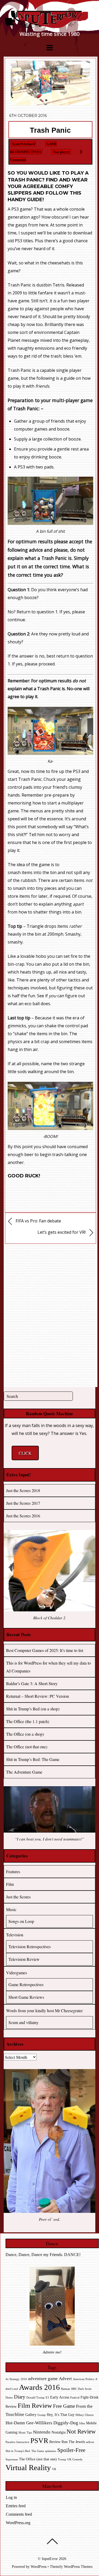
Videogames (16, 1973)
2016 (24, 2379)
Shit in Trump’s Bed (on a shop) (33, 1709)
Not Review (81, 2431)
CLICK (25, 1453)
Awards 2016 (39, 2387)
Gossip (42, 2415)
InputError (50, 2559)
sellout (90, 2442)
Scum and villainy (23, 2022)
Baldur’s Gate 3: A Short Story (32, 1683)
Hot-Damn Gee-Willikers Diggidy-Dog (42, 2423)
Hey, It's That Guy (61, 2415)
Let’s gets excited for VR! (62, 1232)
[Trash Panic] (50, 103)
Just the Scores (18, 1897)
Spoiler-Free (71, 2450)
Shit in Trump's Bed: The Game (25, 2451)
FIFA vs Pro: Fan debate (38, 1221)
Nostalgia (58, 2432)
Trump (62, 2459)
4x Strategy (13, 2379)
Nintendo (42, 2432)
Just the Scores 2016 (23, 1516)
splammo (51, 2451)
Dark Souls (85, 2389)
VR (54, 2469)
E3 (47, 2398)
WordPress (39, 2567)
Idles (82, 2423)
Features (13, 1871)
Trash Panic (50, 130)
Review (55, 2442)
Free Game (64, 2406)
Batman (66, 2389)
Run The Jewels (73, 2442)
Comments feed (19, 2514)
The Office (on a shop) (25, 1734)
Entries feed (16, 2506)
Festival (75, 2398)
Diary (20, 2397)
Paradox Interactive (17, 2442)
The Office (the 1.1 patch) (28, 1721)
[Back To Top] (52, 2541)
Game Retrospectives (26, 1984)
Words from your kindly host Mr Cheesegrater (44, 2010)
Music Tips (25, 2433)
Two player (61, 152)
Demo (9, 2398)
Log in (11, 2497)
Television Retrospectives (30, 1946)
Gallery (31, 2415)
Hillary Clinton (85, 2415)
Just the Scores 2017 (23, 1503)
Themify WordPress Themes (71, 2567)
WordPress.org (18, 2523)
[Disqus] (51, 1314)
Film (10, 1884)
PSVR (39, 2441)
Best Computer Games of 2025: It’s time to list (45, 1650)
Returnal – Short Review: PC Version (37, 1696)
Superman (12, 2459)
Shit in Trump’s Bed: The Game (33, 1759)
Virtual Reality (28, 2468)
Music (11, 1909)
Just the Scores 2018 (23, 1490)
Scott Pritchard (23, 144)
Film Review (35, 2405)
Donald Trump (36, 2398)
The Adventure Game (24, 1772)
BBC (74, 2389)
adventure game (43, 2379)
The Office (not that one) (27, 1747)
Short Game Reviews (26, 1997)
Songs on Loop (21, 1921)
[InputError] (49, 26)
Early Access (60, 2397)
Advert (65, 2379)
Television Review (24, 1959)
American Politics (84, 2379)
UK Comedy (75, 2459)
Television (15, 1935)
